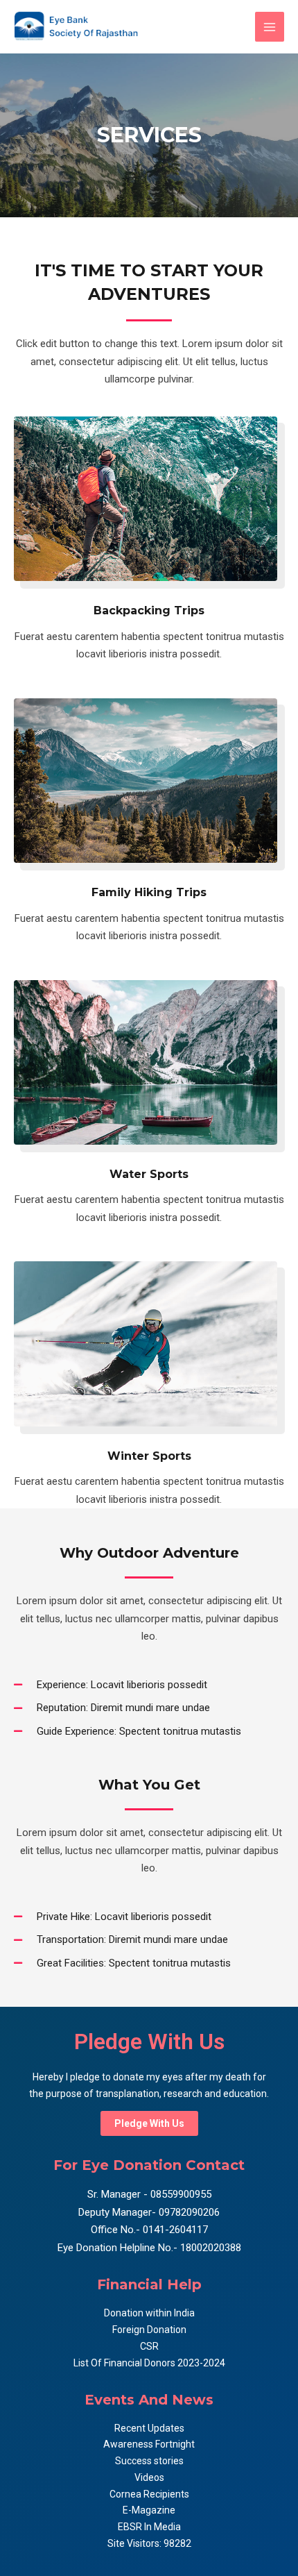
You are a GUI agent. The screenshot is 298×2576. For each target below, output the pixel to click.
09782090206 (188, 2212)
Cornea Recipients (149, 2494)
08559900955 (179, 2194)
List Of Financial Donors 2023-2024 (149, 2363)
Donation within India (149, 2313)
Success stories (149, 2461)
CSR (149, 2346)
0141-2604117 (175, 2230)
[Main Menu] (270, 27)
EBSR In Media (149, 2527)
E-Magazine (149, 2510)
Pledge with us (149, 2123)
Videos (149, 2477)
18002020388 (211, 2248)
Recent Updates (149, 2428)
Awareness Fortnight (149, 2444)
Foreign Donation (149, 2330)
